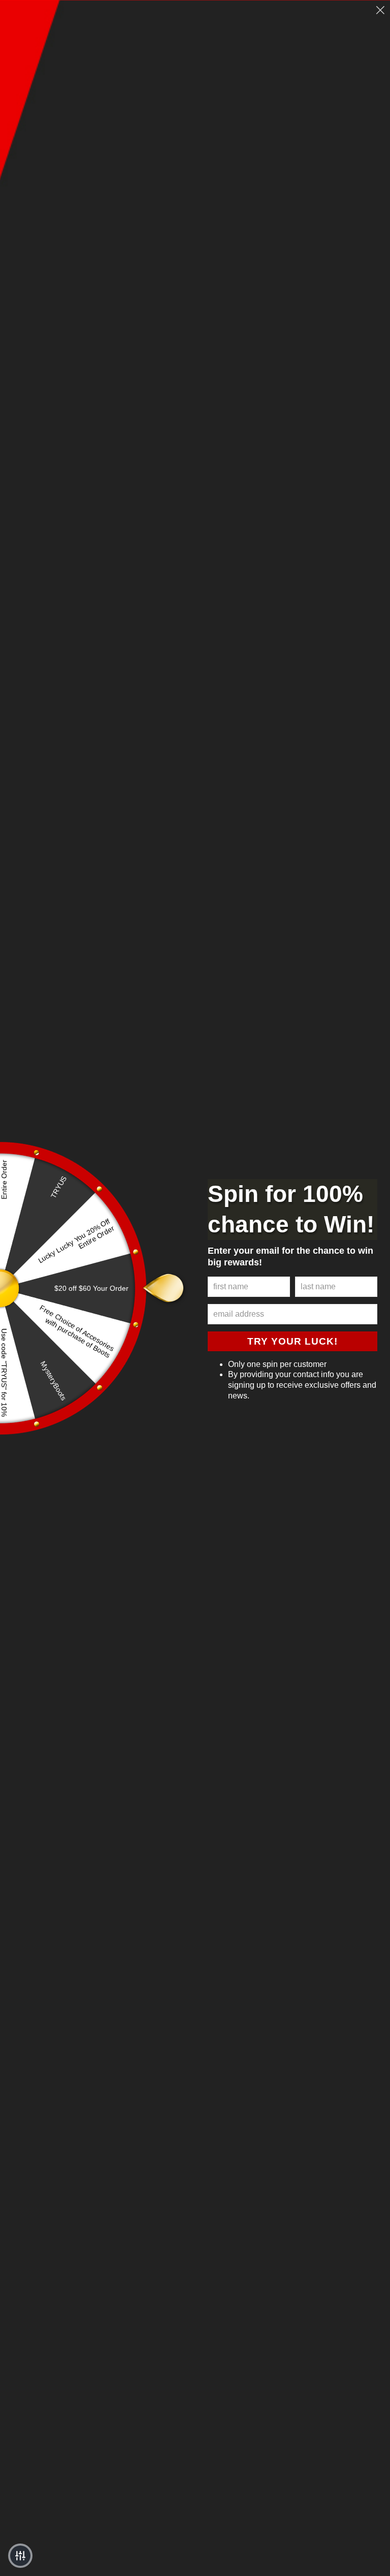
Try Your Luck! (292, 1341)
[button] (20, 2556)
